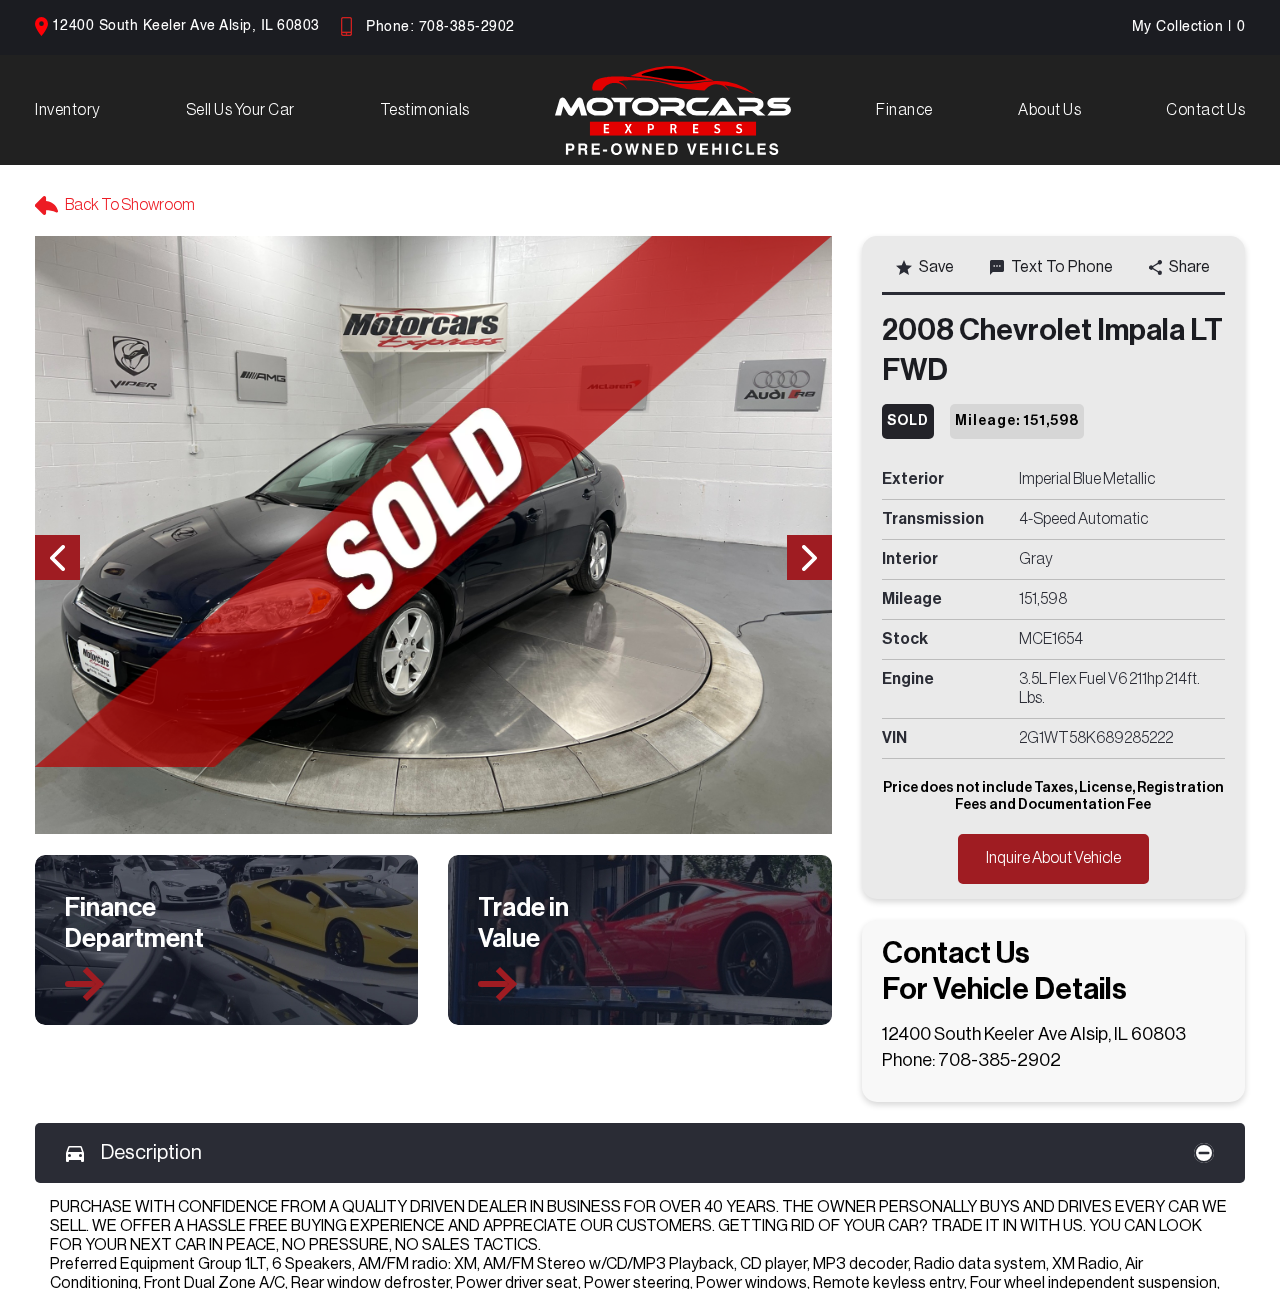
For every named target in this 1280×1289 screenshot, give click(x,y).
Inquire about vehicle (1053, 858)
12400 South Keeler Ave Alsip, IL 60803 (186, 26)
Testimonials (425, 110)
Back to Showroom (130, 205)
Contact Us (1205, 110)
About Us (1049, 110)
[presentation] (57, 557)
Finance (904, 110)
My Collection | (1189, 27)
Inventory (68, 110)
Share (1189, 267)
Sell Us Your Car (240, 110)
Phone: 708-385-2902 (440, 27)
